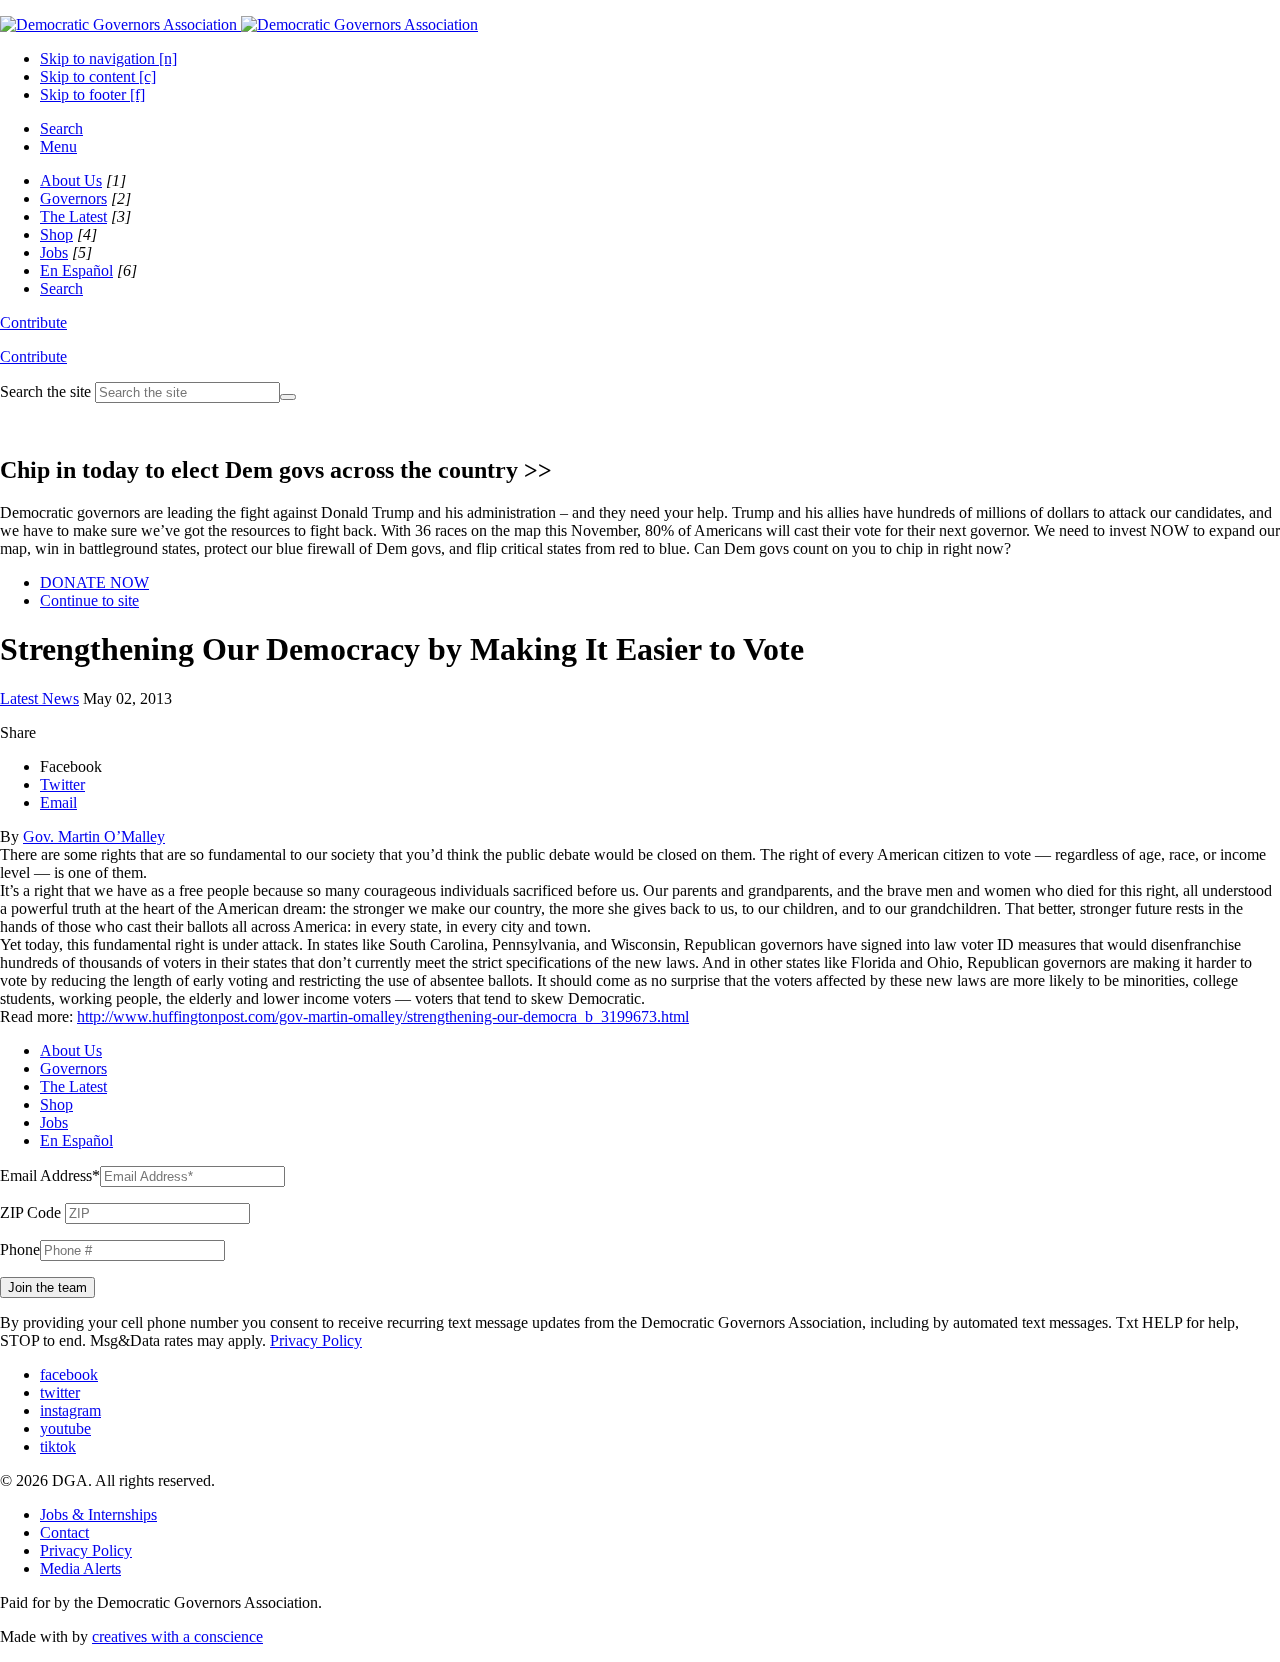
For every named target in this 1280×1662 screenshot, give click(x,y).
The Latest (73, 216)
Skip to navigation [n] (108, 58)
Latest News (39, 698)
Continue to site (89, 600)
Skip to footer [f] (92, 94)
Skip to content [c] (98, 76)
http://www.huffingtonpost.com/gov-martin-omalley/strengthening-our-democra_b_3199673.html (383, 1016)
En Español (76, 270)
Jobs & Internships (98, 1514)
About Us (71, 180)
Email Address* (50, 1175)
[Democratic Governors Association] (239, 24)
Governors (73, 198)
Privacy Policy (316, 1340)
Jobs (54, 252)
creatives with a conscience (177, 1636)
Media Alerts (80, 1568)
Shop (56, 234)
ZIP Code (30, 1212)
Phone (20, 1249)
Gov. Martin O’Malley (94, 836)
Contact (64, 1532)
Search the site (45, 391)
